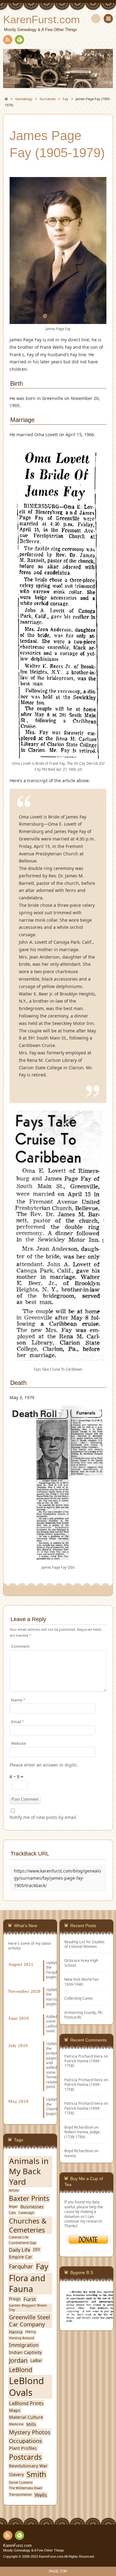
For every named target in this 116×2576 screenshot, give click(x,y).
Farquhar (21, 2266)
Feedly (19, 40)
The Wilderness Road (26, 2488)
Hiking (31, 2332)
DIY (37, 2250)
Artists (14, 2190)
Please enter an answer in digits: (44, 1765)
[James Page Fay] (58, 321)
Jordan (52, 2053)
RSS (8, 40)
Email (18, 1722)
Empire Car (21, 2257)
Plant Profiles (23, 2448)
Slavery (16, 2475)
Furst (30, 2299)
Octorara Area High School (81, 1963)
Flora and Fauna (27, 2284)
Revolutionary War (28, 2466)
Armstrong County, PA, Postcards (84, 2015)
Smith (36, 2475)
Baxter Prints (29, 2198)
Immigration (24, 2345)
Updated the (54, 1992)
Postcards (25, 2457)
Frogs (15, 2299)
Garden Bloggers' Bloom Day (28, 2308)
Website (19, 1743)
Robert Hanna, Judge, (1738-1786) (82, 2134)
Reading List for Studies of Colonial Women (84, 1944)
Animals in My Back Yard (29, 2172)
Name (18, 1700)
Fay (42, 2266)
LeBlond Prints (26, 2403)
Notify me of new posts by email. (43, 1817)
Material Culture (26, 2417)
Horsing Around (21, 2338)
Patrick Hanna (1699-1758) (82, 2063)
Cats (12, 2213)
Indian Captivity (25, 2352)
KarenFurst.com (17, 2546)
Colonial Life (19, 2237)
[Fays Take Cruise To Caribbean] (58, 1361)
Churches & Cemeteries (28, 2225)
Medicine (16, 2424)
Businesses (32, 2207)
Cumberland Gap (23, 2243)
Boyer (13, 2207)
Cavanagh (26, 2213)
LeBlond (21, 2370)
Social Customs (21, 2483)
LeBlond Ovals (26, 2387)
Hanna (70, 2156)
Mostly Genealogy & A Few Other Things (34, 2550)
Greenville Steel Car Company (30, 2321)
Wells (41, 2495)
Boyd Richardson (79, 2151)
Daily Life (20, 2250)
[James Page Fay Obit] (58, 1559)
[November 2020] (30, 1984)
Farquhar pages (54, 1974)
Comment (20, 1646)
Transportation (20, 2495)
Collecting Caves (79, 1998)
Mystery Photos (30, 2432)
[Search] (96, 19)
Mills (31, 2424)
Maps (15, 2410)
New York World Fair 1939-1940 (82, 1982)
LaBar (36, 2361)
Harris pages (52, 2001)
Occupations (26, 2441)
